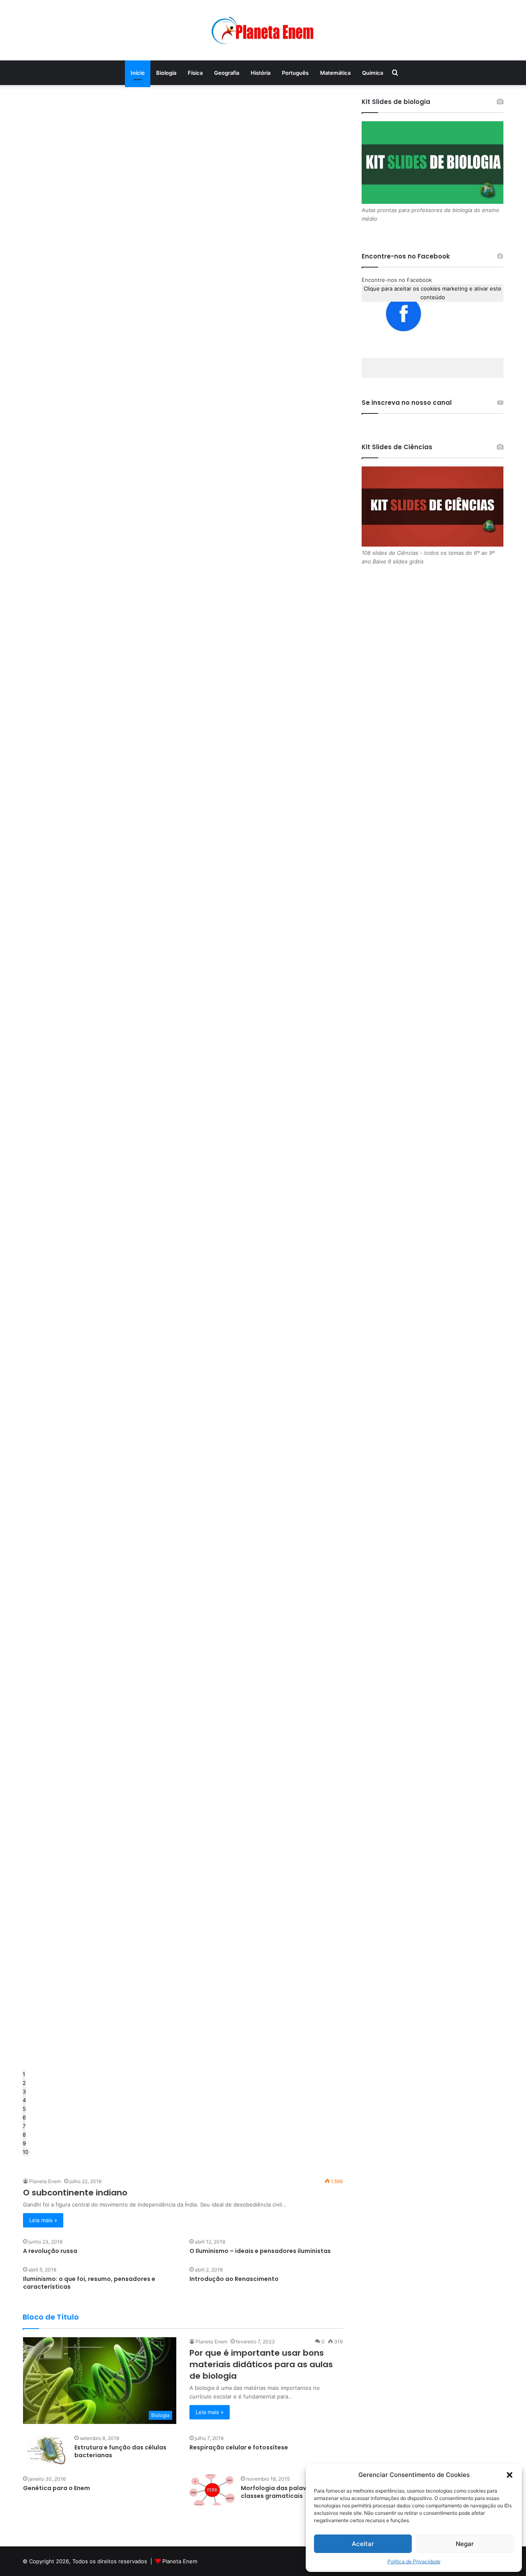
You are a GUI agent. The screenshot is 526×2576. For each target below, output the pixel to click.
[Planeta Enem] (263, 30)
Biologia (166, 73)
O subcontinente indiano (75, 2193)
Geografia (227, 73)
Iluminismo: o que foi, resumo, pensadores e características (89, 2283)
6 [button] (24, 2117)
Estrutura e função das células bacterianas (120, 2451)
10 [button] (25, 2152)
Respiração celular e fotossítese (239, 2447)
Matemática (335, 73)
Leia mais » (43, 2220)
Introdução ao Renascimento (234, 2279)
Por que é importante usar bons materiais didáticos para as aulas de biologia (261, 2364)
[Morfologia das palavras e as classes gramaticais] (212, 2490)
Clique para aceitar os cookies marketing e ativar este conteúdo (433, 293)
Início (138, 73)
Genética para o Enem (57, 2488)
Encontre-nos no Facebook (397, 280)
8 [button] (24, 2135)
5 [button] (24, 2109)
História (261, 73)
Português (295, 73)
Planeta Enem (45, 2181)
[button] (510, 2475)
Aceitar (363, 2544)
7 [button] (24, 2126)
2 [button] (24, 2083)
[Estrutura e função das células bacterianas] (46, 2449)
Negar (465, 2544)
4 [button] (24, 2100)
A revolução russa (50, 2251)
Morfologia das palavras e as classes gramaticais (285, 2492)
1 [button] (24, 2074)
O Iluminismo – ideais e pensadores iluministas (260, 2251)
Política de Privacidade (414, 2561)
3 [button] (24, 2091)
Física (195, 73)
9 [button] (24, 2143)
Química (373, 73)
